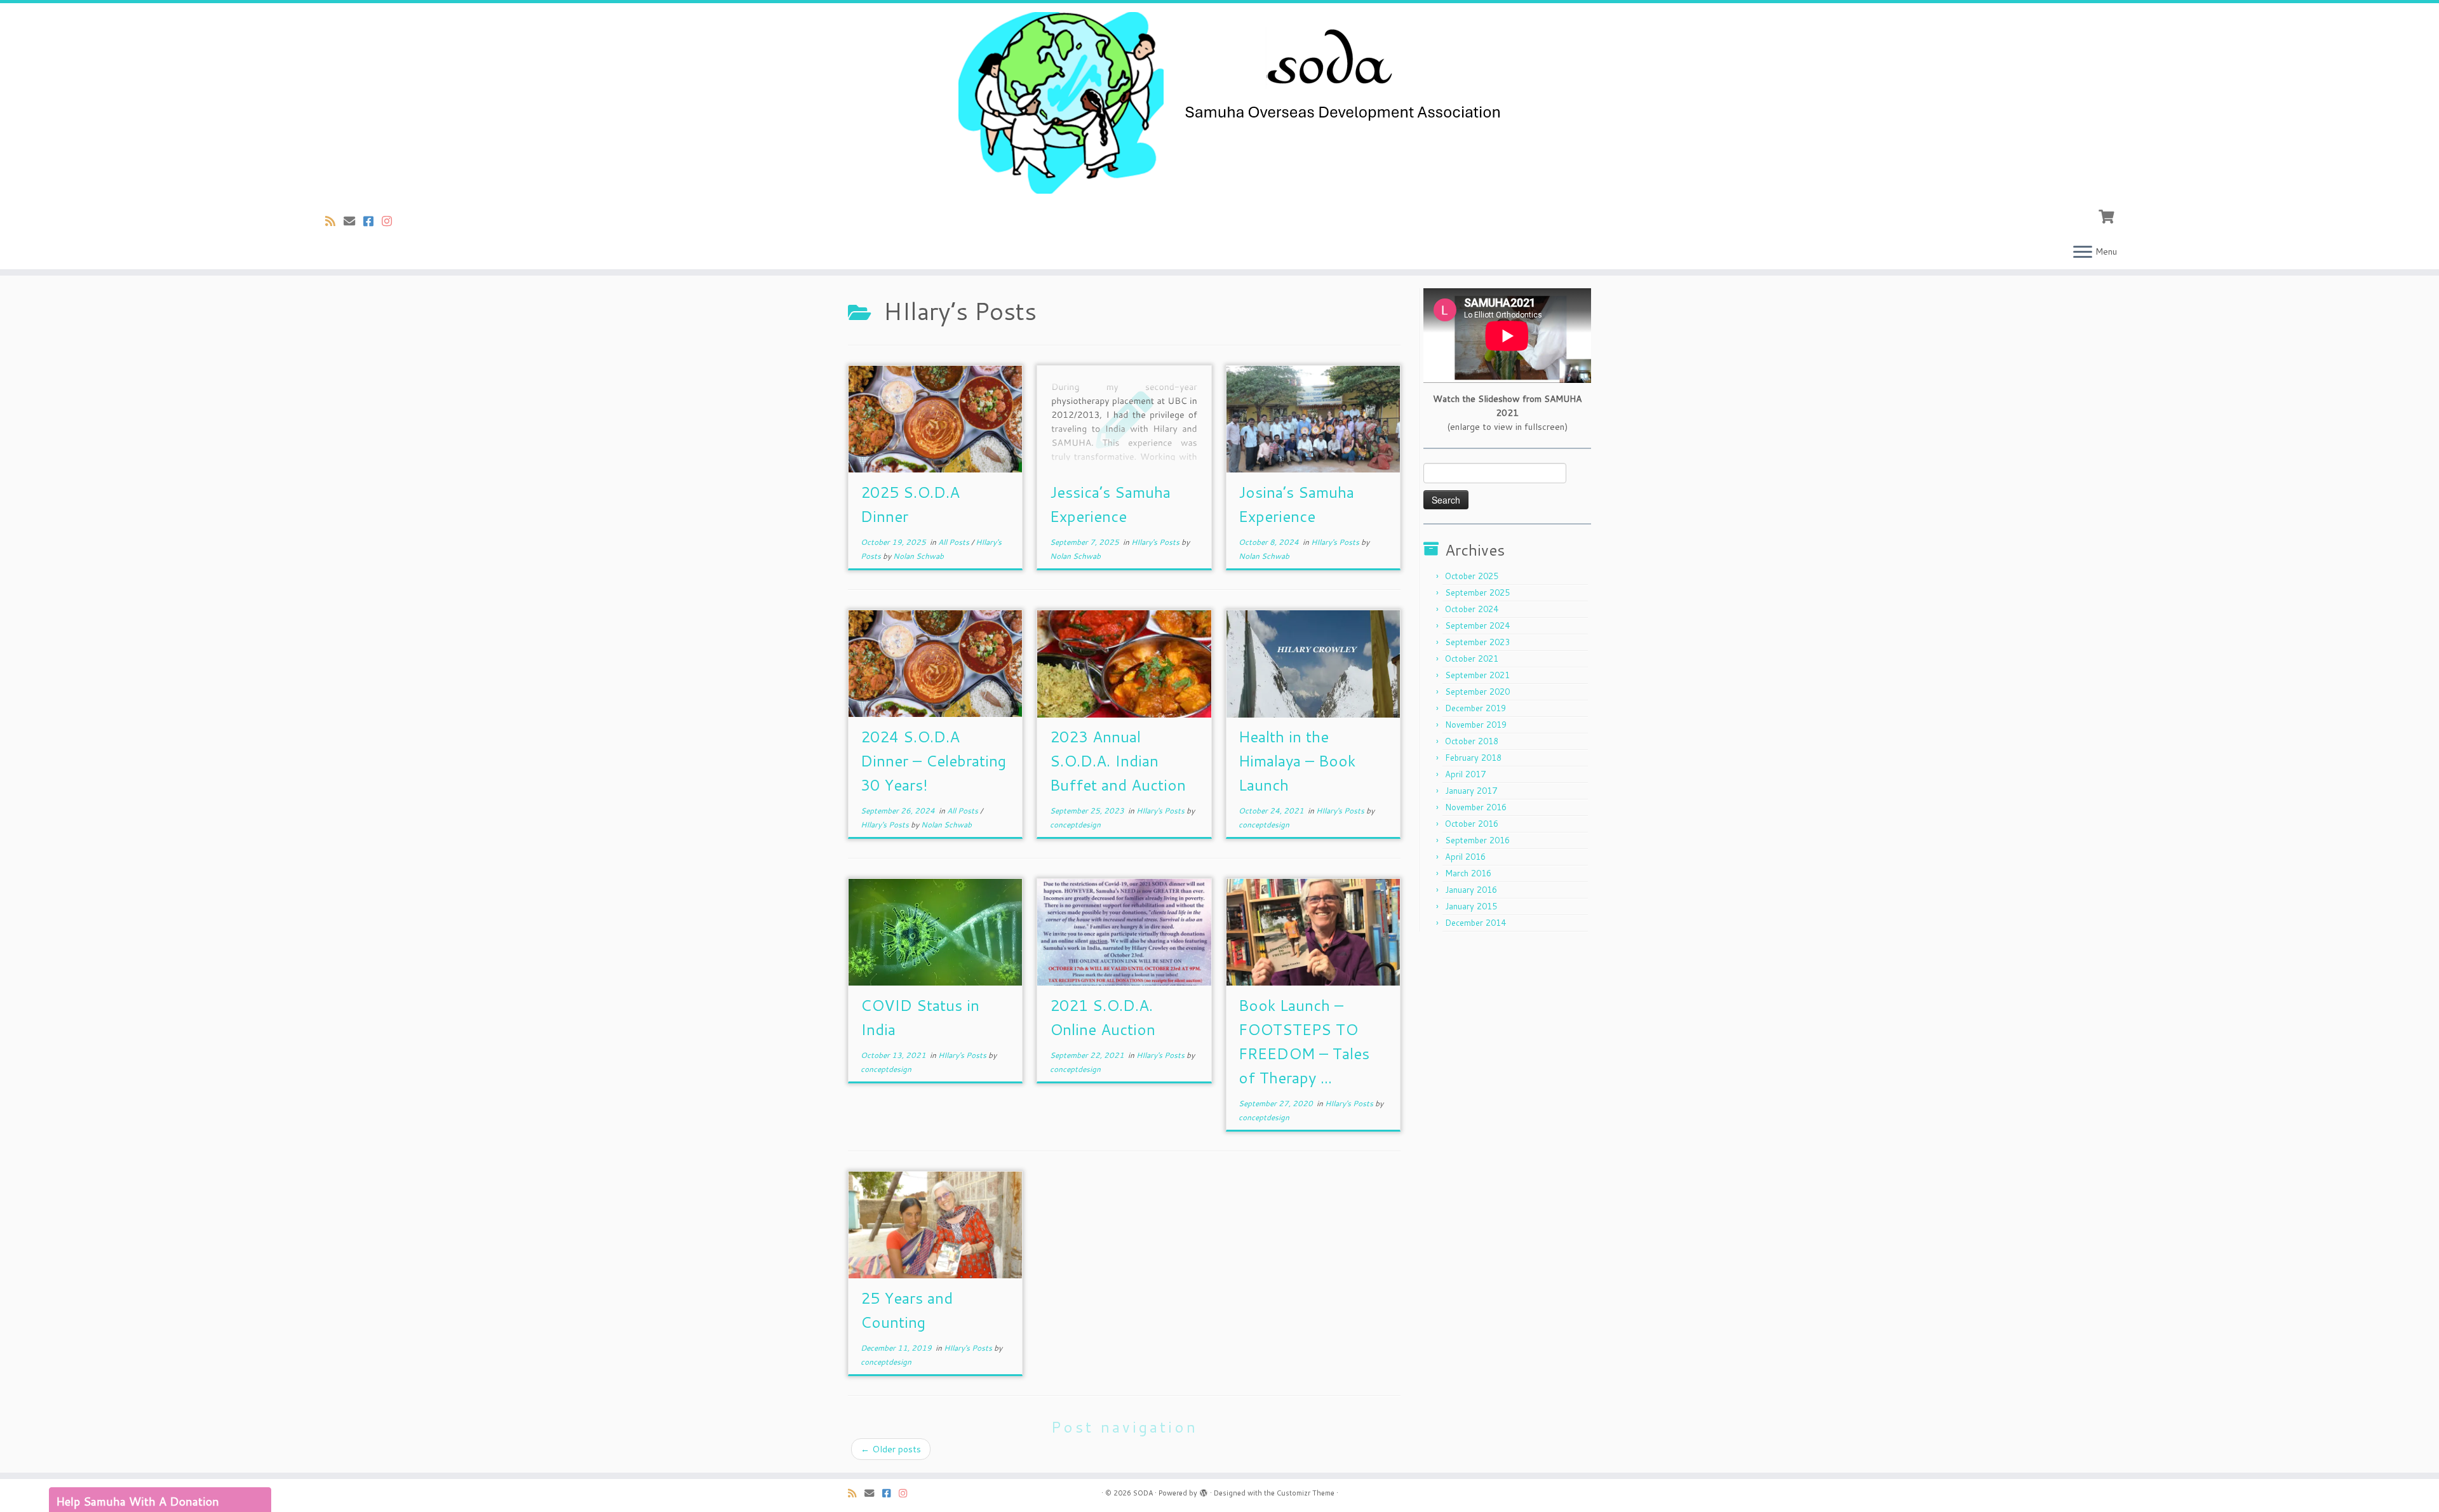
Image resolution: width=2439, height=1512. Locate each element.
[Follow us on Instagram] (391, 221)
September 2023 (1477, 642)
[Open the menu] (2083, 253)
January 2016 (1471, 890)
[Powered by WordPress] (1204, 1490)
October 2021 (1472, 659)
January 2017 (1471, 791)
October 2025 (1472, 576)
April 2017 (1465, 774)
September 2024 (1477, 626)
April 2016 (1465, 857)
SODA (1143, 1493)
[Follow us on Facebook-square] (373, 221)
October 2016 (1472, 824)
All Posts (955, 542)
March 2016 (1468, 873)
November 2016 (1476, 807)
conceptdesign (1075, 825)
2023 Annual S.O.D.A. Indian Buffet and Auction (1118, 761)
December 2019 (1475, 708)
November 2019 (1476, 725)
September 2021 (1477, 675)
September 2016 (1477, 840)
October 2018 (1472, 741)
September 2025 (1477, 592)
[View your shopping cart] (2108, 215)
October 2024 (1472, 609)
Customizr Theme (1306, 1493)
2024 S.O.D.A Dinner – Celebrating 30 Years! (933, 761)
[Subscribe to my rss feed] (334, 221)
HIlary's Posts (1156, 542)
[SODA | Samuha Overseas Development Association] (1219, 103)
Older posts (891, 1449)
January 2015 (1471, 906)
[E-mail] (353, 221)
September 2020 (1477, 692)
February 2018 (1473, 758)
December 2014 (1475, 923)
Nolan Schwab (918, 556)
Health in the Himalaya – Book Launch (1297, 761)
